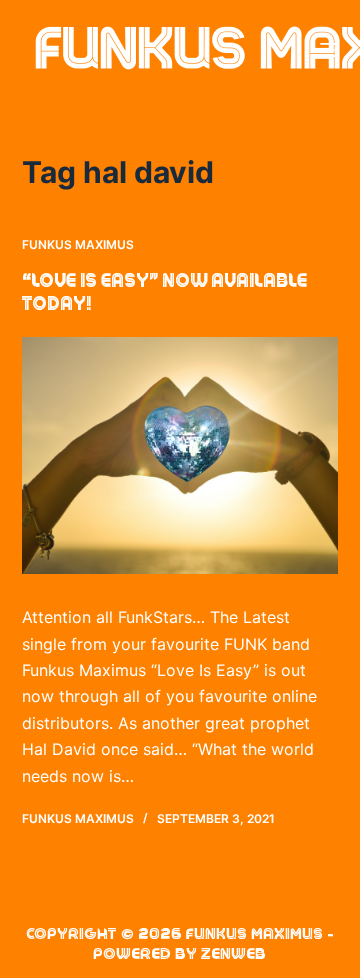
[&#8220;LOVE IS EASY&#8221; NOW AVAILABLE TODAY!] (180, 456)
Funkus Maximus (78, 244)
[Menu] (329, 50)
